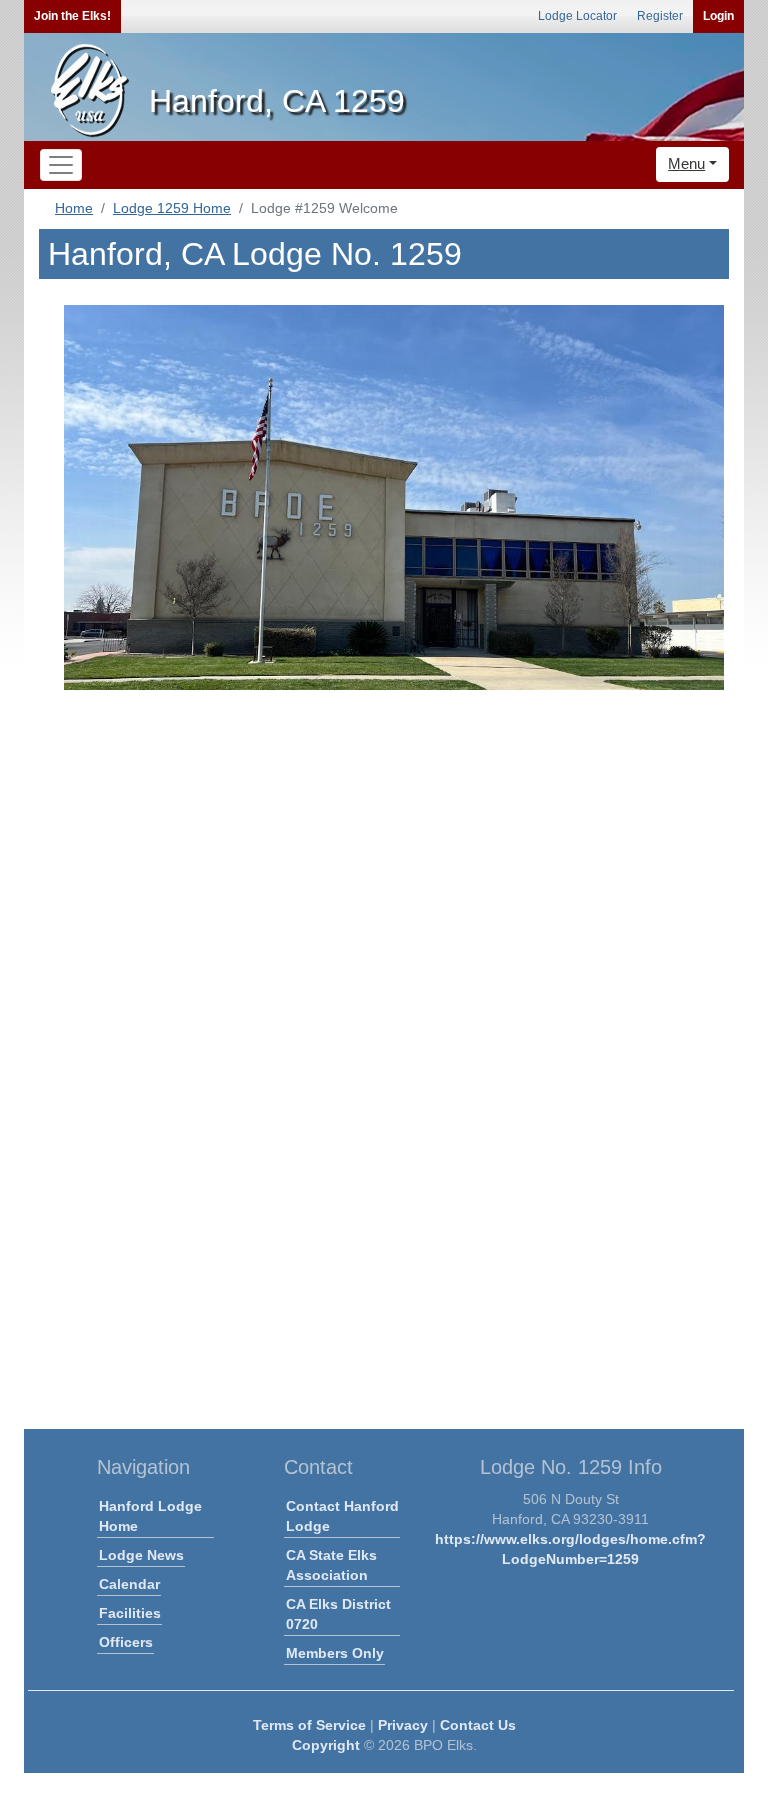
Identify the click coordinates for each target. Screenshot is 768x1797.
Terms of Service (309, 1725)
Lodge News (141, 1555)
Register (660, 16)
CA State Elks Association (331, 1565)
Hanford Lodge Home (150, 1516)
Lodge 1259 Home (172, 208)
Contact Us (478, 1725)
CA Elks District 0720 (338, 1614)
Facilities (130, 1613)
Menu (686, 163)
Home (74, 208)
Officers (126, 1642)
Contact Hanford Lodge (342, 1516)
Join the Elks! (72, 16)
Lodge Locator (577, 16)
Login (718, 16)
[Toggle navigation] (61, 165)
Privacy (403, 1725)
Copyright (326, 1745)
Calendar (129, 1584)
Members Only (335, 1653)
